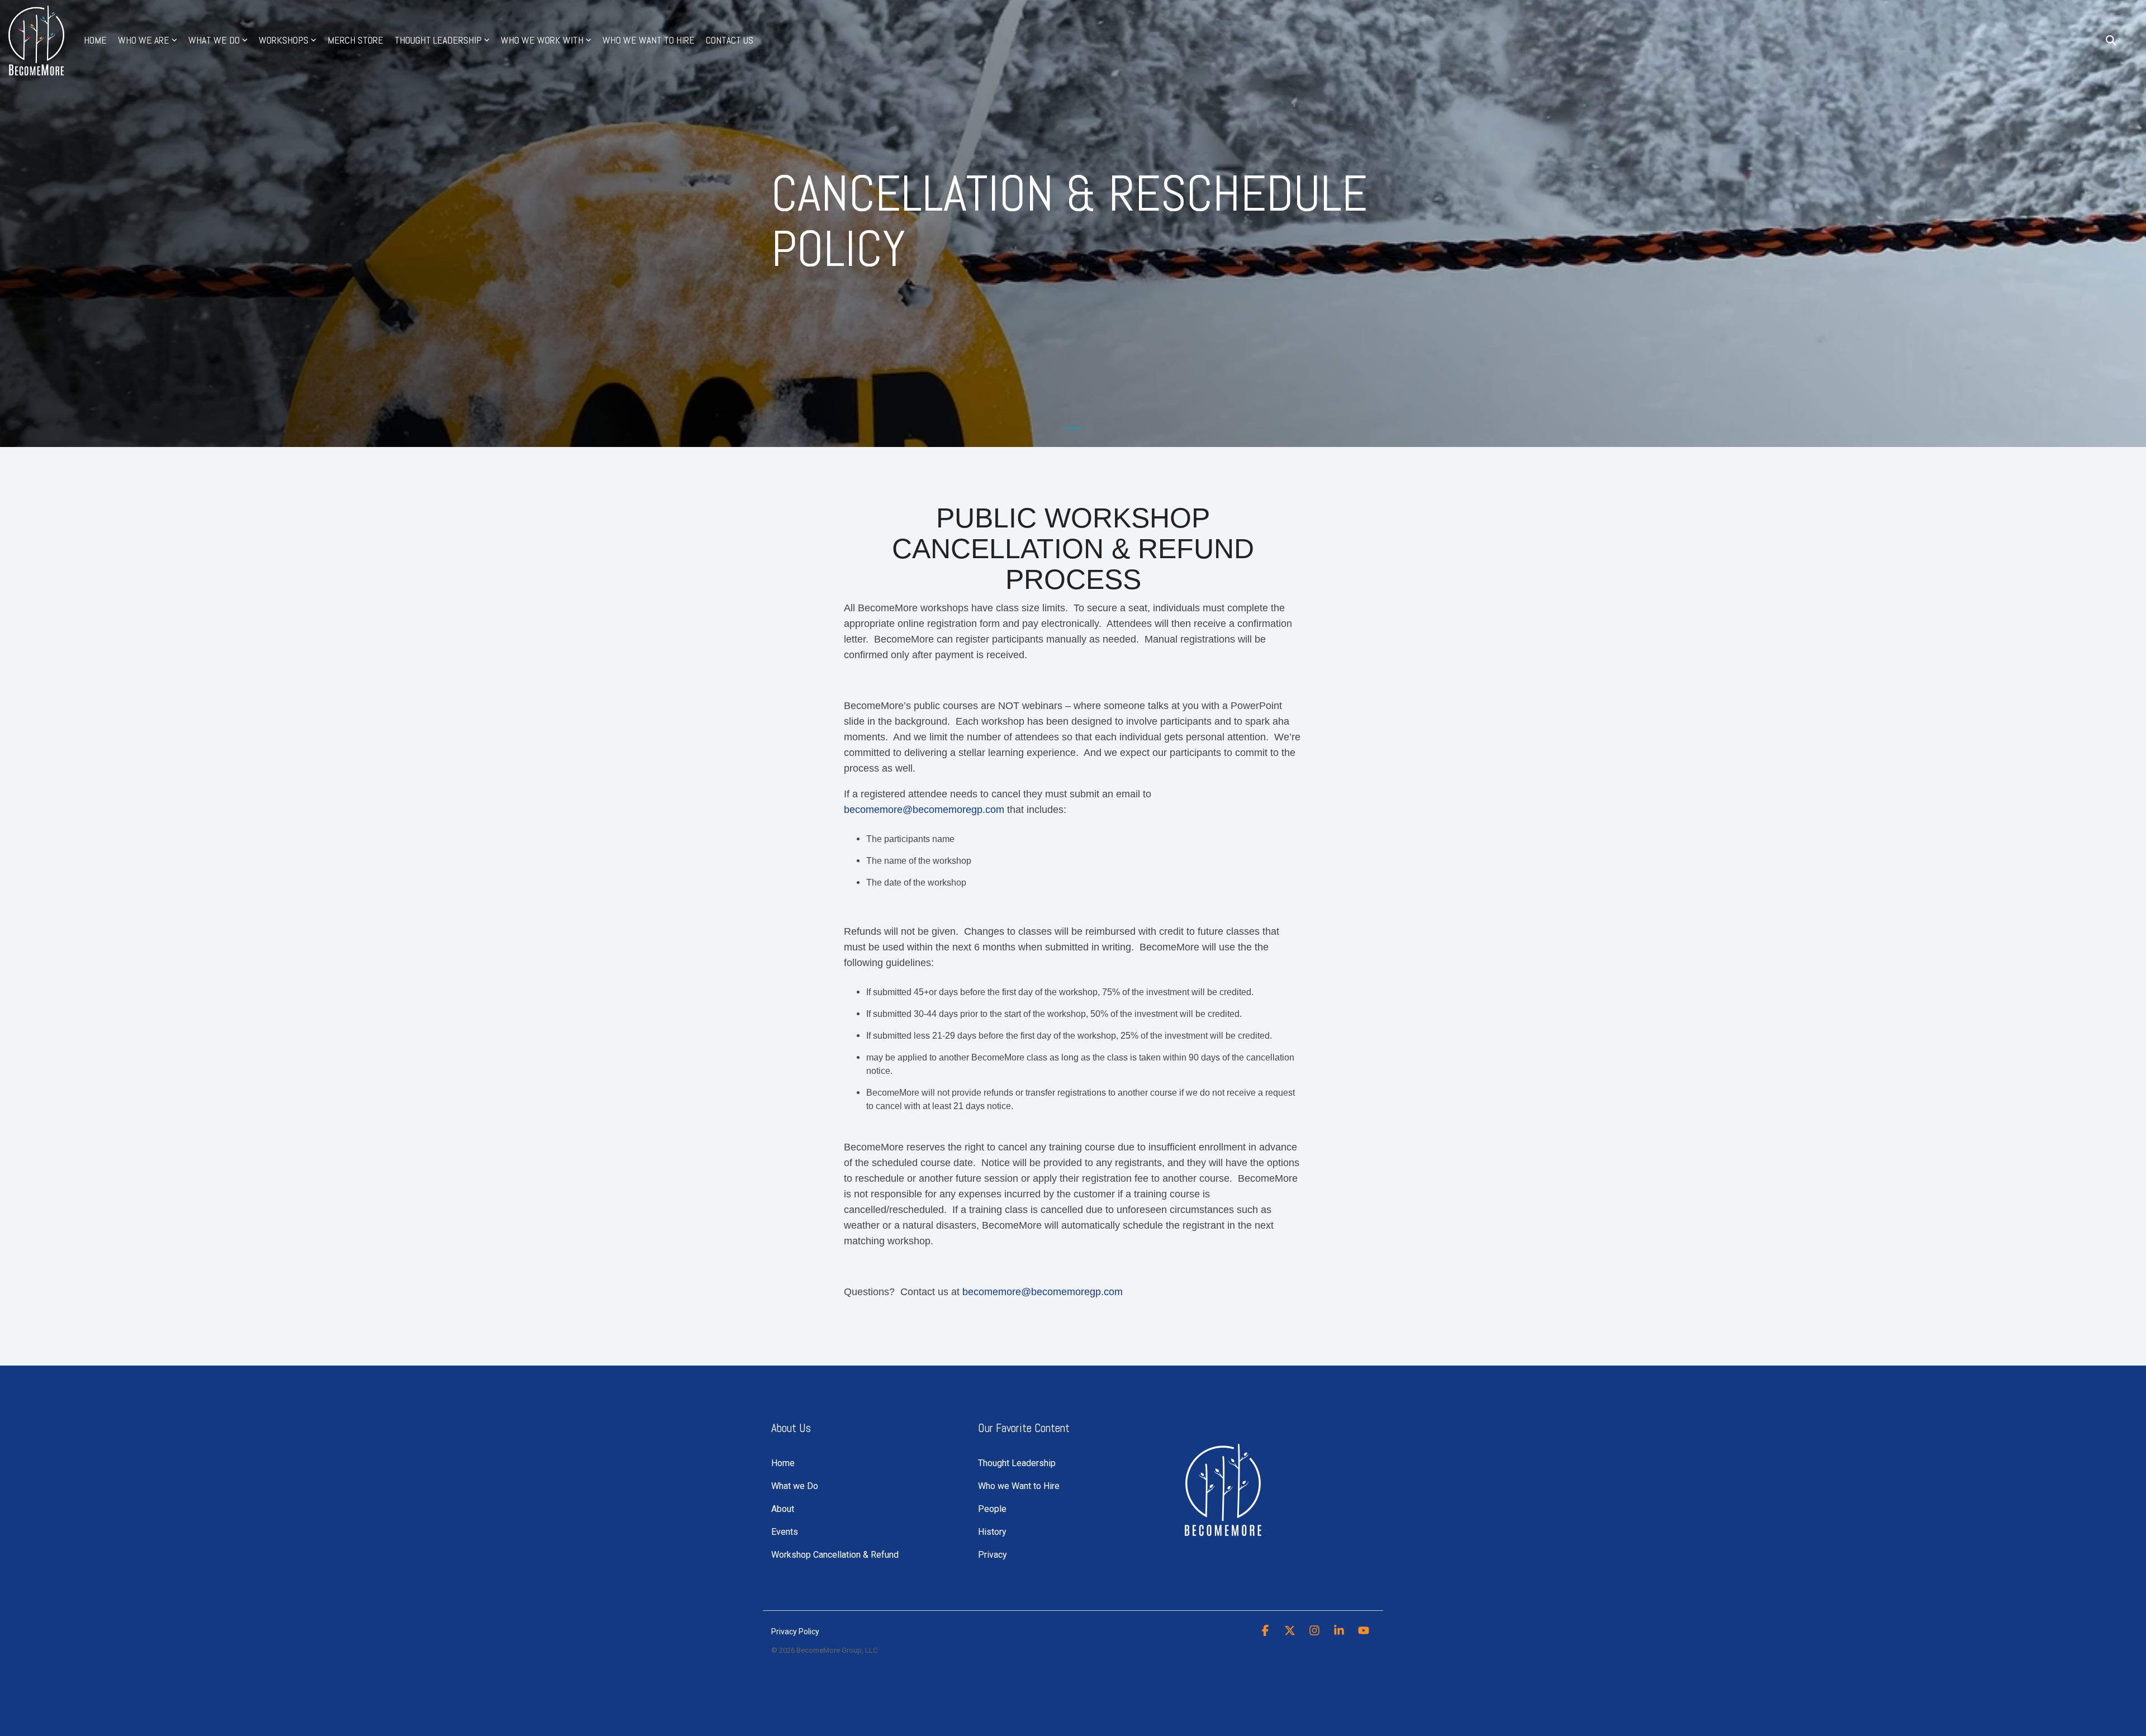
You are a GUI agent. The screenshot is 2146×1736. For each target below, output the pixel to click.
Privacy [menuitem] (993, 1555)
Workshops (284, 40)
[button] (1266, 1631)
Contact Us (730, 40)
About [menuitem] (783, 1509)
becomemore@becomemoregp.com (924, 810)
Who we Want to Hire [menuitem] (1019, 1486)
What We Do (214, 40)
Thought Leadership (438, 40)
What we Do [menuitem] (795, 1486)
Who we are (144, 40)
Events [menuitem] (785, 1532)
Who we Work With (542, 40)
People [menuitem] (992, 1509)
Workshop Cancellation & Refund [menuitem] (835, 1555)
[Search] (2111, 41)
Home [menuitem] (783, 1463)
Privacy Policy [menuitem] (795, 1632)
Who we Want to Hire (649, 40)
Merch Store (355, 40)
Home (95, 40)
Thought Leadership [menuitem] (1017, 1463)
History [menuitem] (992, 1532)
